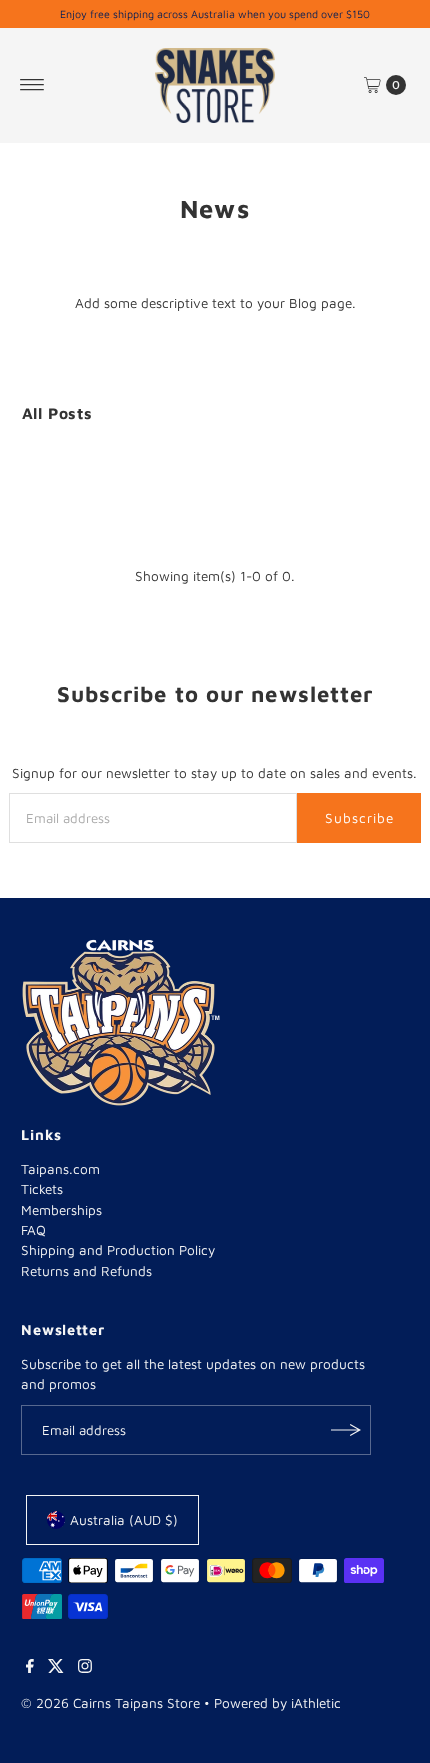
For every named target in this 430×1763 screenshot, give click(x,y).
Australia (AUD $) (124, 1520)
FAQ (33, 1230)
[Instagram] (85, 1668)
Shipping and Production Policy (118, 1250)
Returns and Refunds (86, 1271)
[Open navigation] (32, 85)
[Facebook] (30, 1668)
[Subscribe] (346, 1430)
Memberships (61, 1210)
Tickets (42, 1189)
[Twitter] (56, 1668)
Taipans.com (60, 1169)
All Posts (57, 413)
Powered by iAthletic (277, 1703)
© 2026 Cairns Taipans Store (110, 1703)
